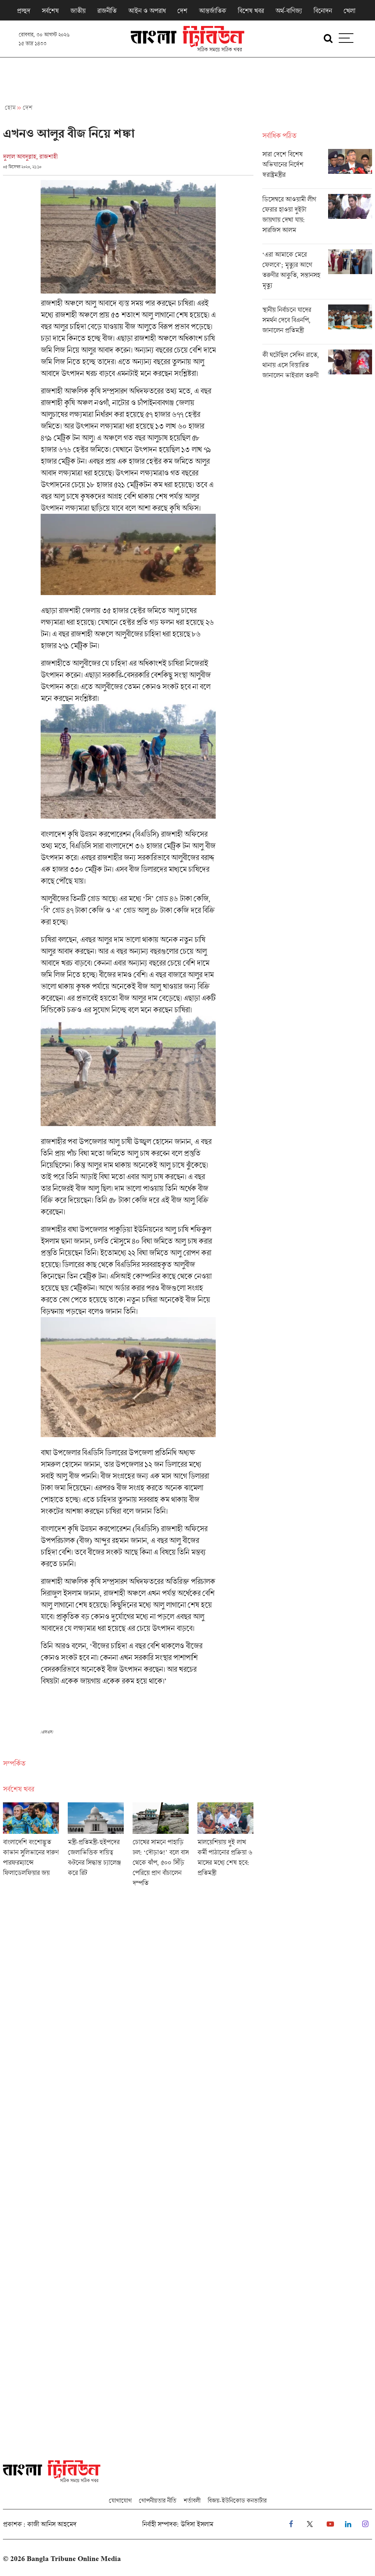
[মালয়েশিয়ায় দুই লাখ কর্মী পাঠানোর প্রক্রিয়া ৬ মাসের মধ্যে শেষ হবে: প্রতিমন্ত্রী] (225, 1847)
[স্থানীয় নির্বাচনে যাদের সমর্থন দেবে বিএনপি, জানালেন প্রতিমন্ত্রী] (317, 324)
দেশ (182, 11)
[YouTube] (330, 2524)
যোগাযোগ (120, 2500)
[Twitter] (310, 2524)
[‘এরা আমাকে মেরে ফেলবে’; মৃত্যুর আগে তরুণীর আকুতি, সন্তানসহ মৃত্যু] (317, 274)
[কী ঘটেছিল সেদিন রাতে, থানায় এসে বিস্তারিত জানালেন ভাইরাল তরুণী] (317, 367)
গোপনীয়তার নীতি (157, 2500)
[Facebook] (291, 2524)
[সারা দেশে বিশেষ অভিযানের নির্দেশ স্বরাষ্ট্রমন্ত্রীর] (317, 169)
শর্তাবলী (192, 2500)
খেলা (349, 11)
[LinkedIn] (348, 2524)
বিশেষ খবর (251, 11)
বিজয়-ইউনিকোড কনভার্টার (237, 2500)
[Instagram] (365, 2524)
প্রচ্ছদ (23, 11)
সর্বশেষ (50, 11)
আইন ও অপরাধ (147, 11)
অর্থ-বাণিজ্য (289, 11)
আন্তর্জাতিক (212, 11)
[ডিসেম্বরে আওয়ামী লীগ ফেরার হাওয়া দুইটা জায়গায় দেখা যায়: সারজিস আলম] (317, 219)
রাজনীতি (107, 11)
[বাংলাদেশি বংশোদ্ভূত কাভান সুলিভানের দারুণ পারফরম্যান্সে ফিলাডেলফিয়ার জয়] (31, 1847)
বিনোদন (323, 11)
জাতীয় (78, 11)
